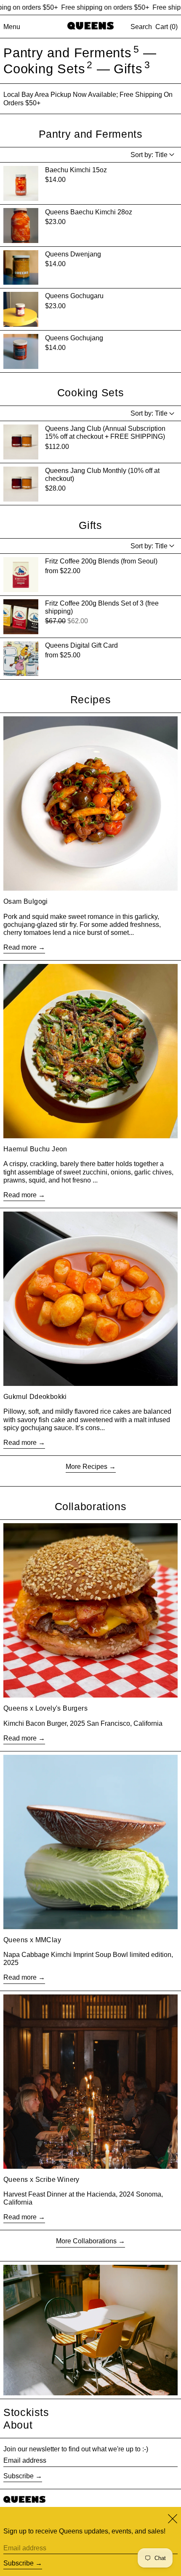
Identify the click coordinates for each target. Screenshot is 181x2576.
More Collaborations (86, 2241)
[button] (141, 27)
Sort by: (149, 155)
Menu (12, 27)
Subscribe (19, 2476)
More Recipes (87, 1467)
